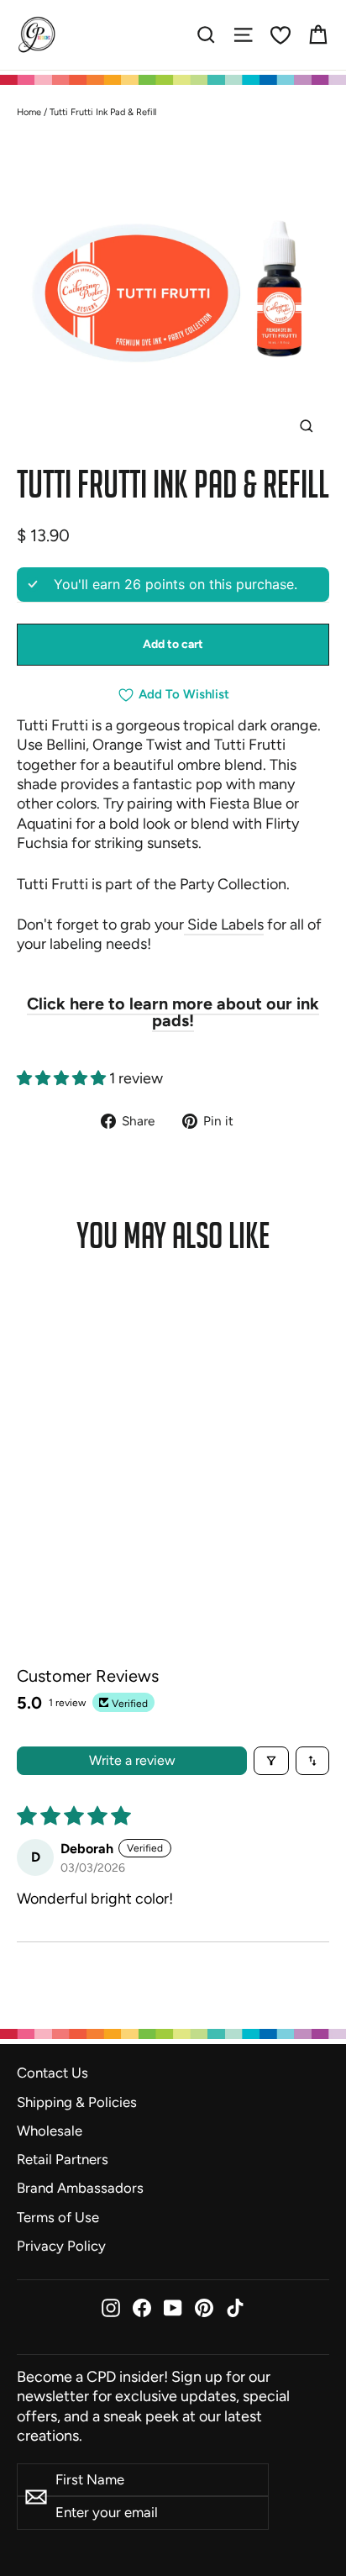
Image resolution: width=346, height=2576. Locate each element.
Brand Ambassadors (80, 2188)
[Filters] (271, 1761)
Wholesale (50, 2131)
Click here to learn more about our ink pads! (173, 1012)
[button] (63, 1078)
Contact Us (52, 2073)
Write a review (132, 1760)
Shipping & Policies (77, 2102)
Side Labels (224, 925)
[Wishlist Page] (280, 35)
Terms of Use (58, 2217)
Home (29, 112)
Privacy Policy (61, 2246)
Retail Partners (63, 2159)
